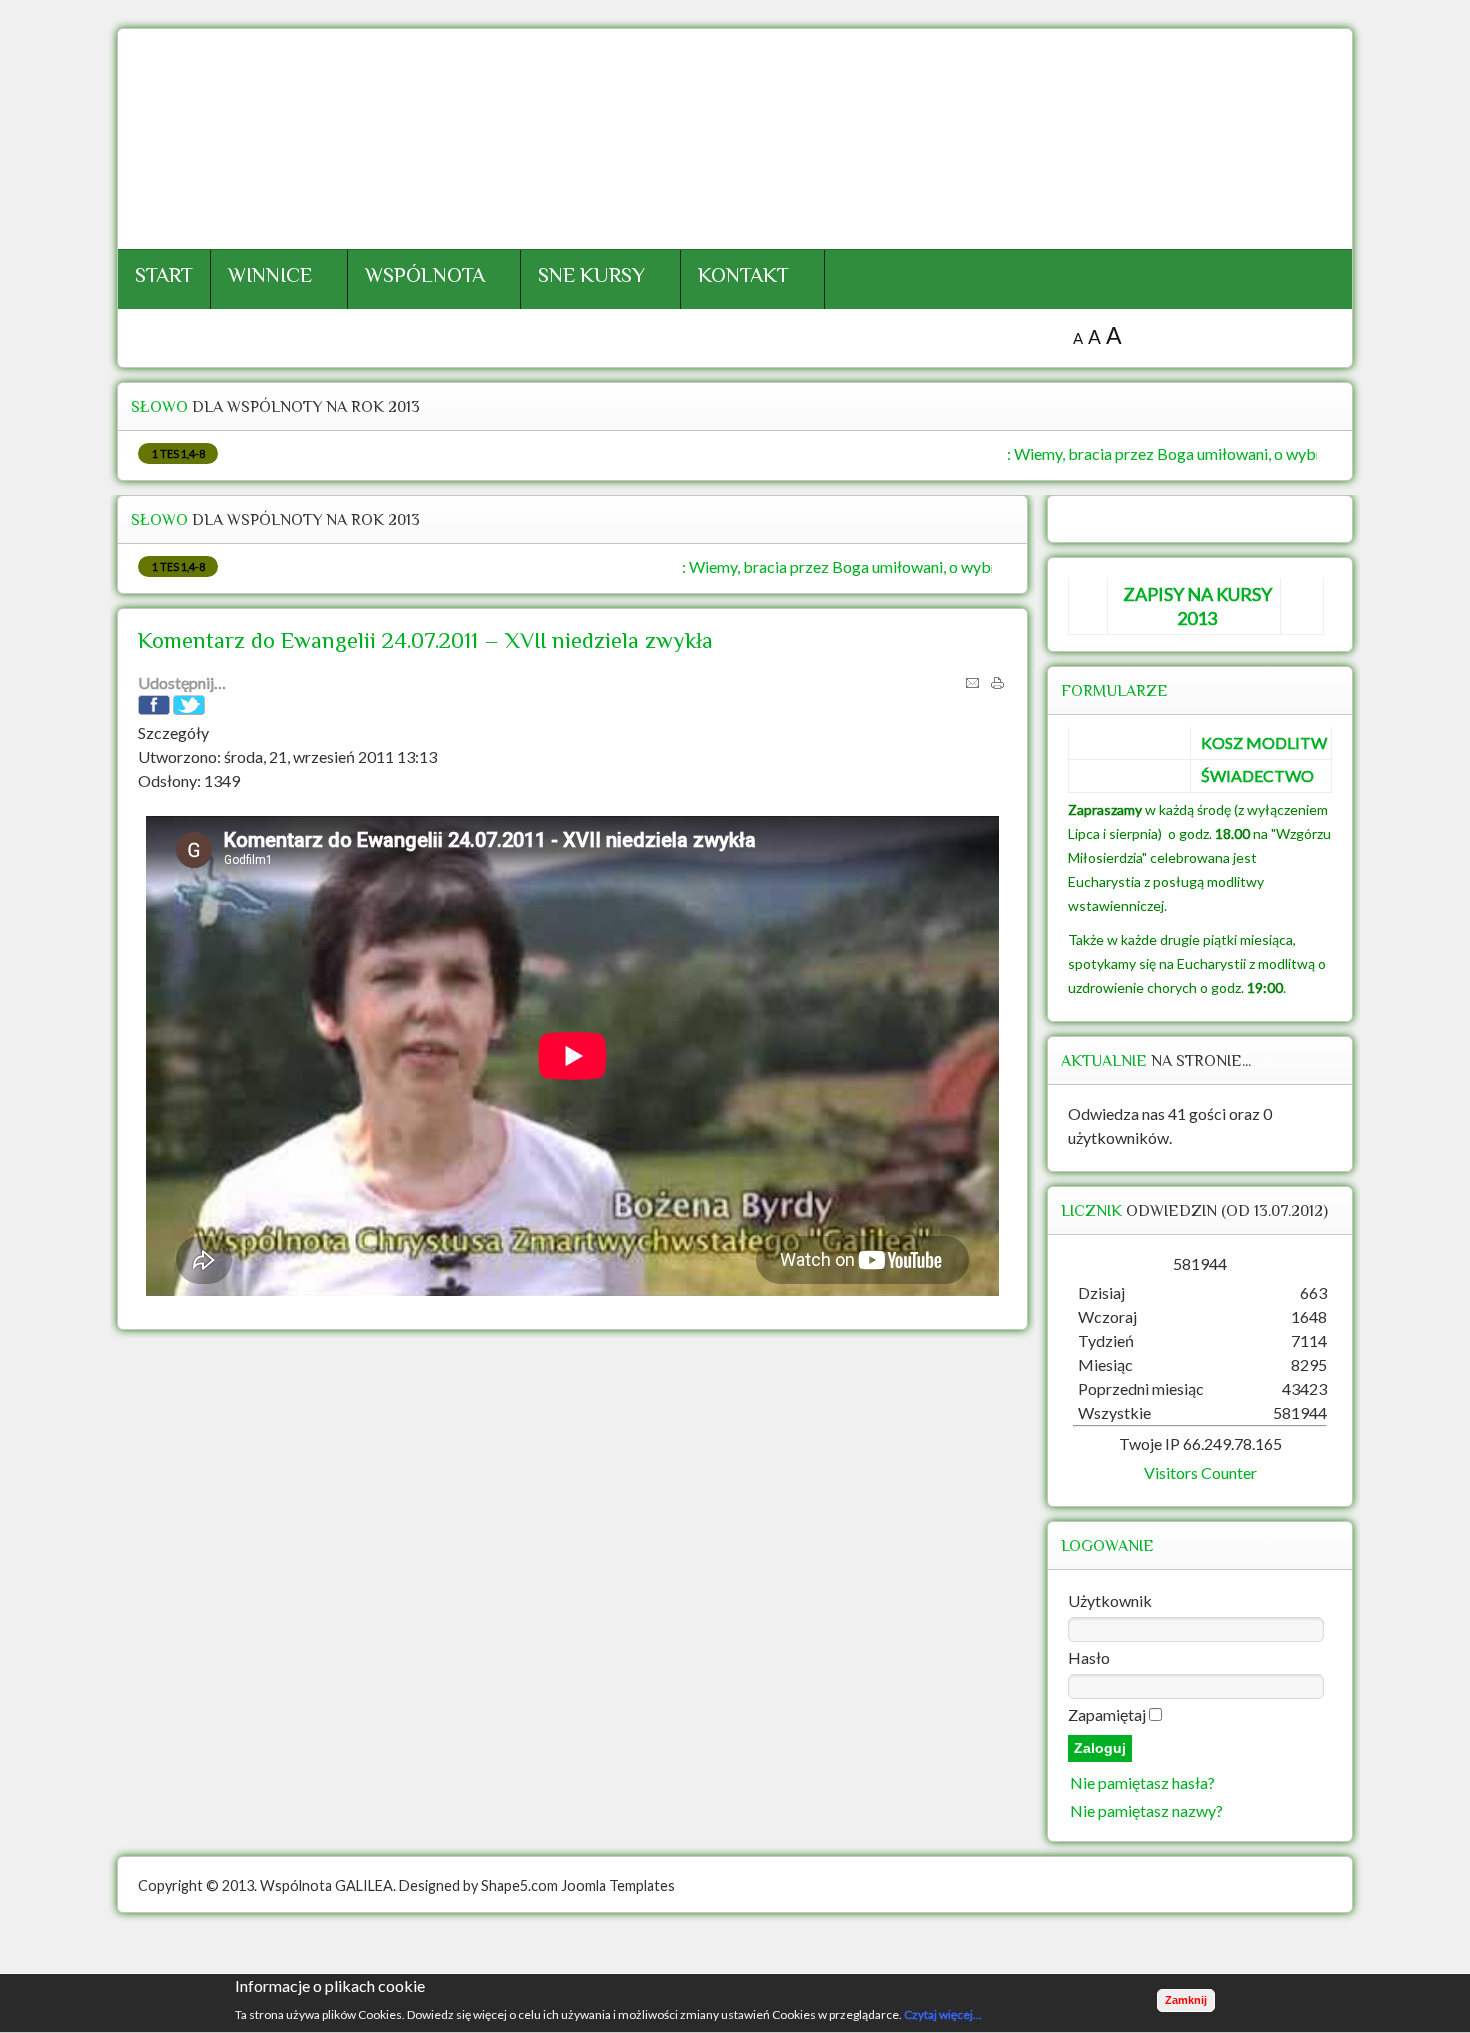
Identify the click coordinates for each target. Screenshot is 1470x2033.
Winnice (270, 275)
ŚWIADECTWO (1257, 775)
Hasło (1089, 1657)
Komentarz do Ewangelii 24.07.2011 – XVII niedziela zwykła (425, 640)
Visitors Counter (1200, 1472)
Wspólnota (425, 275)
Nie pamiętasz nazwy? (1146, 1810)
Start (164, 275)
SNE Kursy (591, 275)
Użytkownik (1110, 1600)
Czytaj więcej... (943, 2014)
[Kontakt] (735, 1968)
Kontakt (743, 275)
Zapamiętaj (1107, 1714)
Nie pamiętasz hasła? (1142, 1782)
